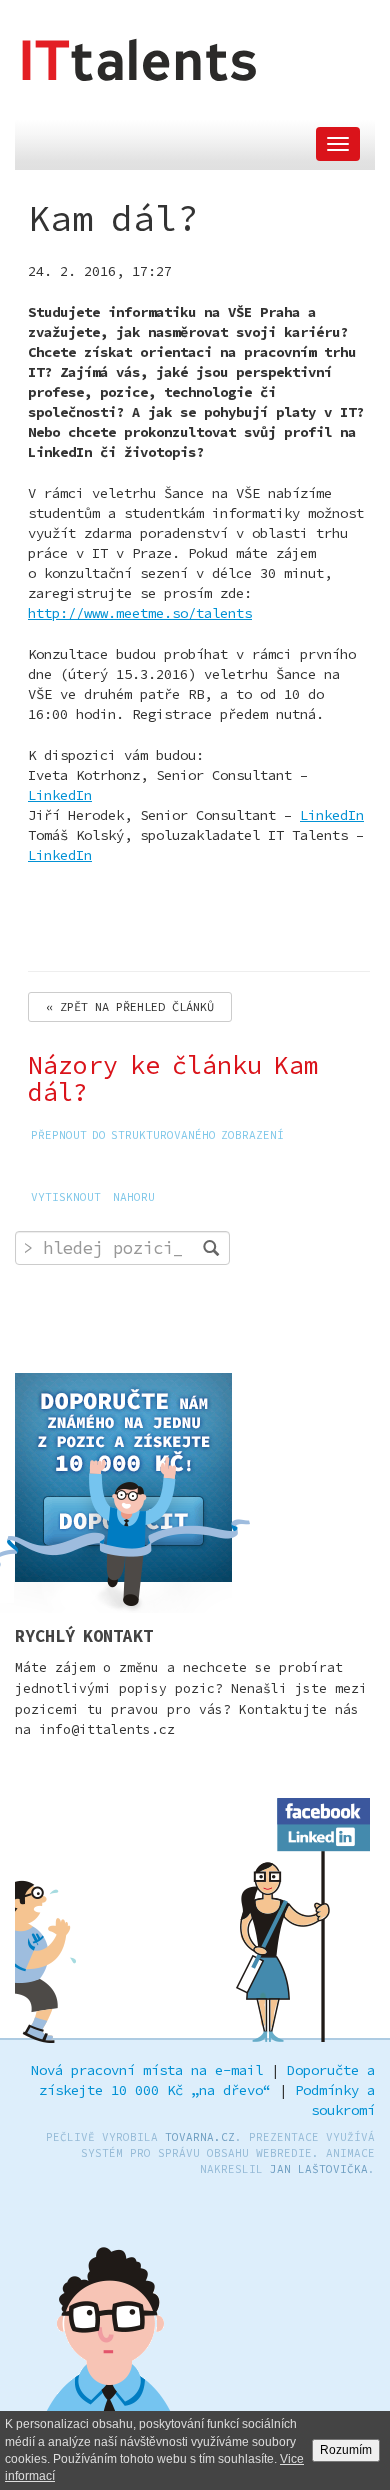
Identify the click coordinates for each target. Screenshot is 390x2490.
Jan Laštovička (319, 2169)
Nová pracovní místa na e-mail (147, 2070)
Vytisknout (66, 1197)
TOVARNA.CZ (200, 2137)
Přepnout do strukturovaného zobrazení (157, 1135)
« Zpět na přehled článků (130, 1006)
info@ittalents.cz (107, 1729)
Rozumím (346, 2450)
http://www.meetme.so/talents (140, 613)
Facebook (324, 1808)
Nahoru (134, 1197)
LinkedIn (60, 795)
